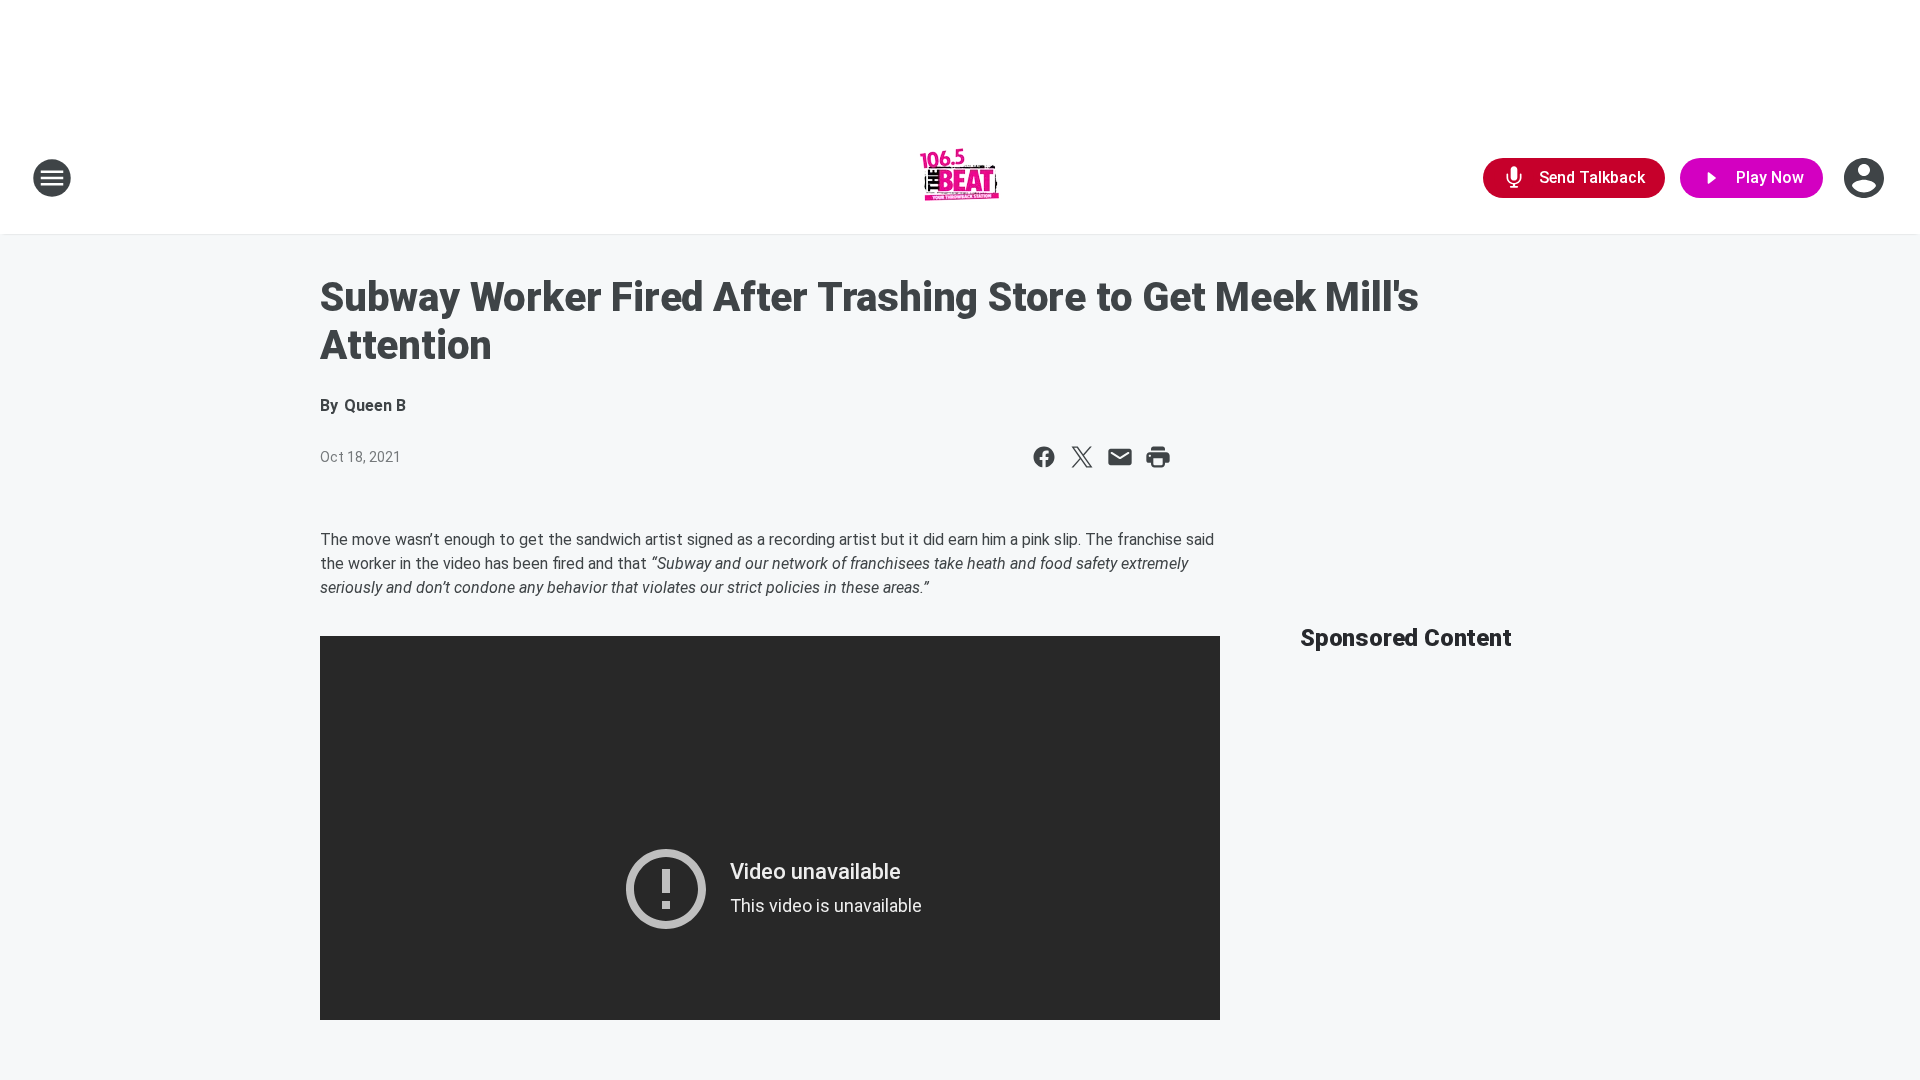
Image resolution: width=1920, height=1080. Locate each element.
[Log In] (1866, 178)
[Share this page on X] (1082, 457)
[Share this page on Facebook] (1044, 457)
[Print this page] (1158, 457)
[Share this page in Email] (1120, 457)
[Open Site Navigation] (52, 178)
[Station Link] (960, 178)
